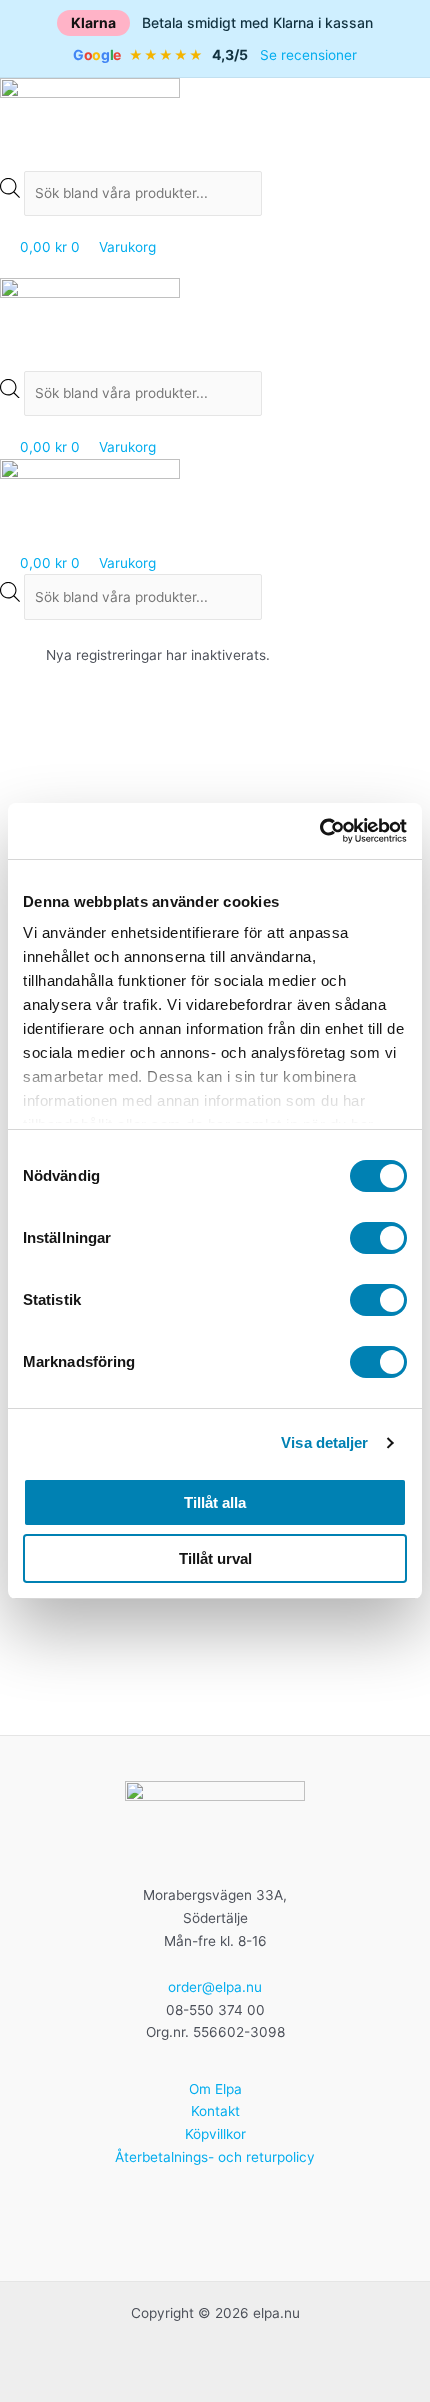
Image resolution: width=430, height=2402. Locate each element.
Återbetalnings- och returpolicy (215, 2157)
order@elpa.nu (215, 1987)
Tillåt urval (215, 1558)
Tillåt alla (215, 1502)
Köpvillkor (215, 2134)
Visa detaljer (324, 1442)
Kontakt (215, 2111)
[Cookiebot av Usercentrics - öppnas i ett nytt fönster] (319, 831)
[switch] (378, 1238)
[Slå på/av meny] (215, 268)
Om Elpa (215, 2089)
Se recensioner (308, 55)
